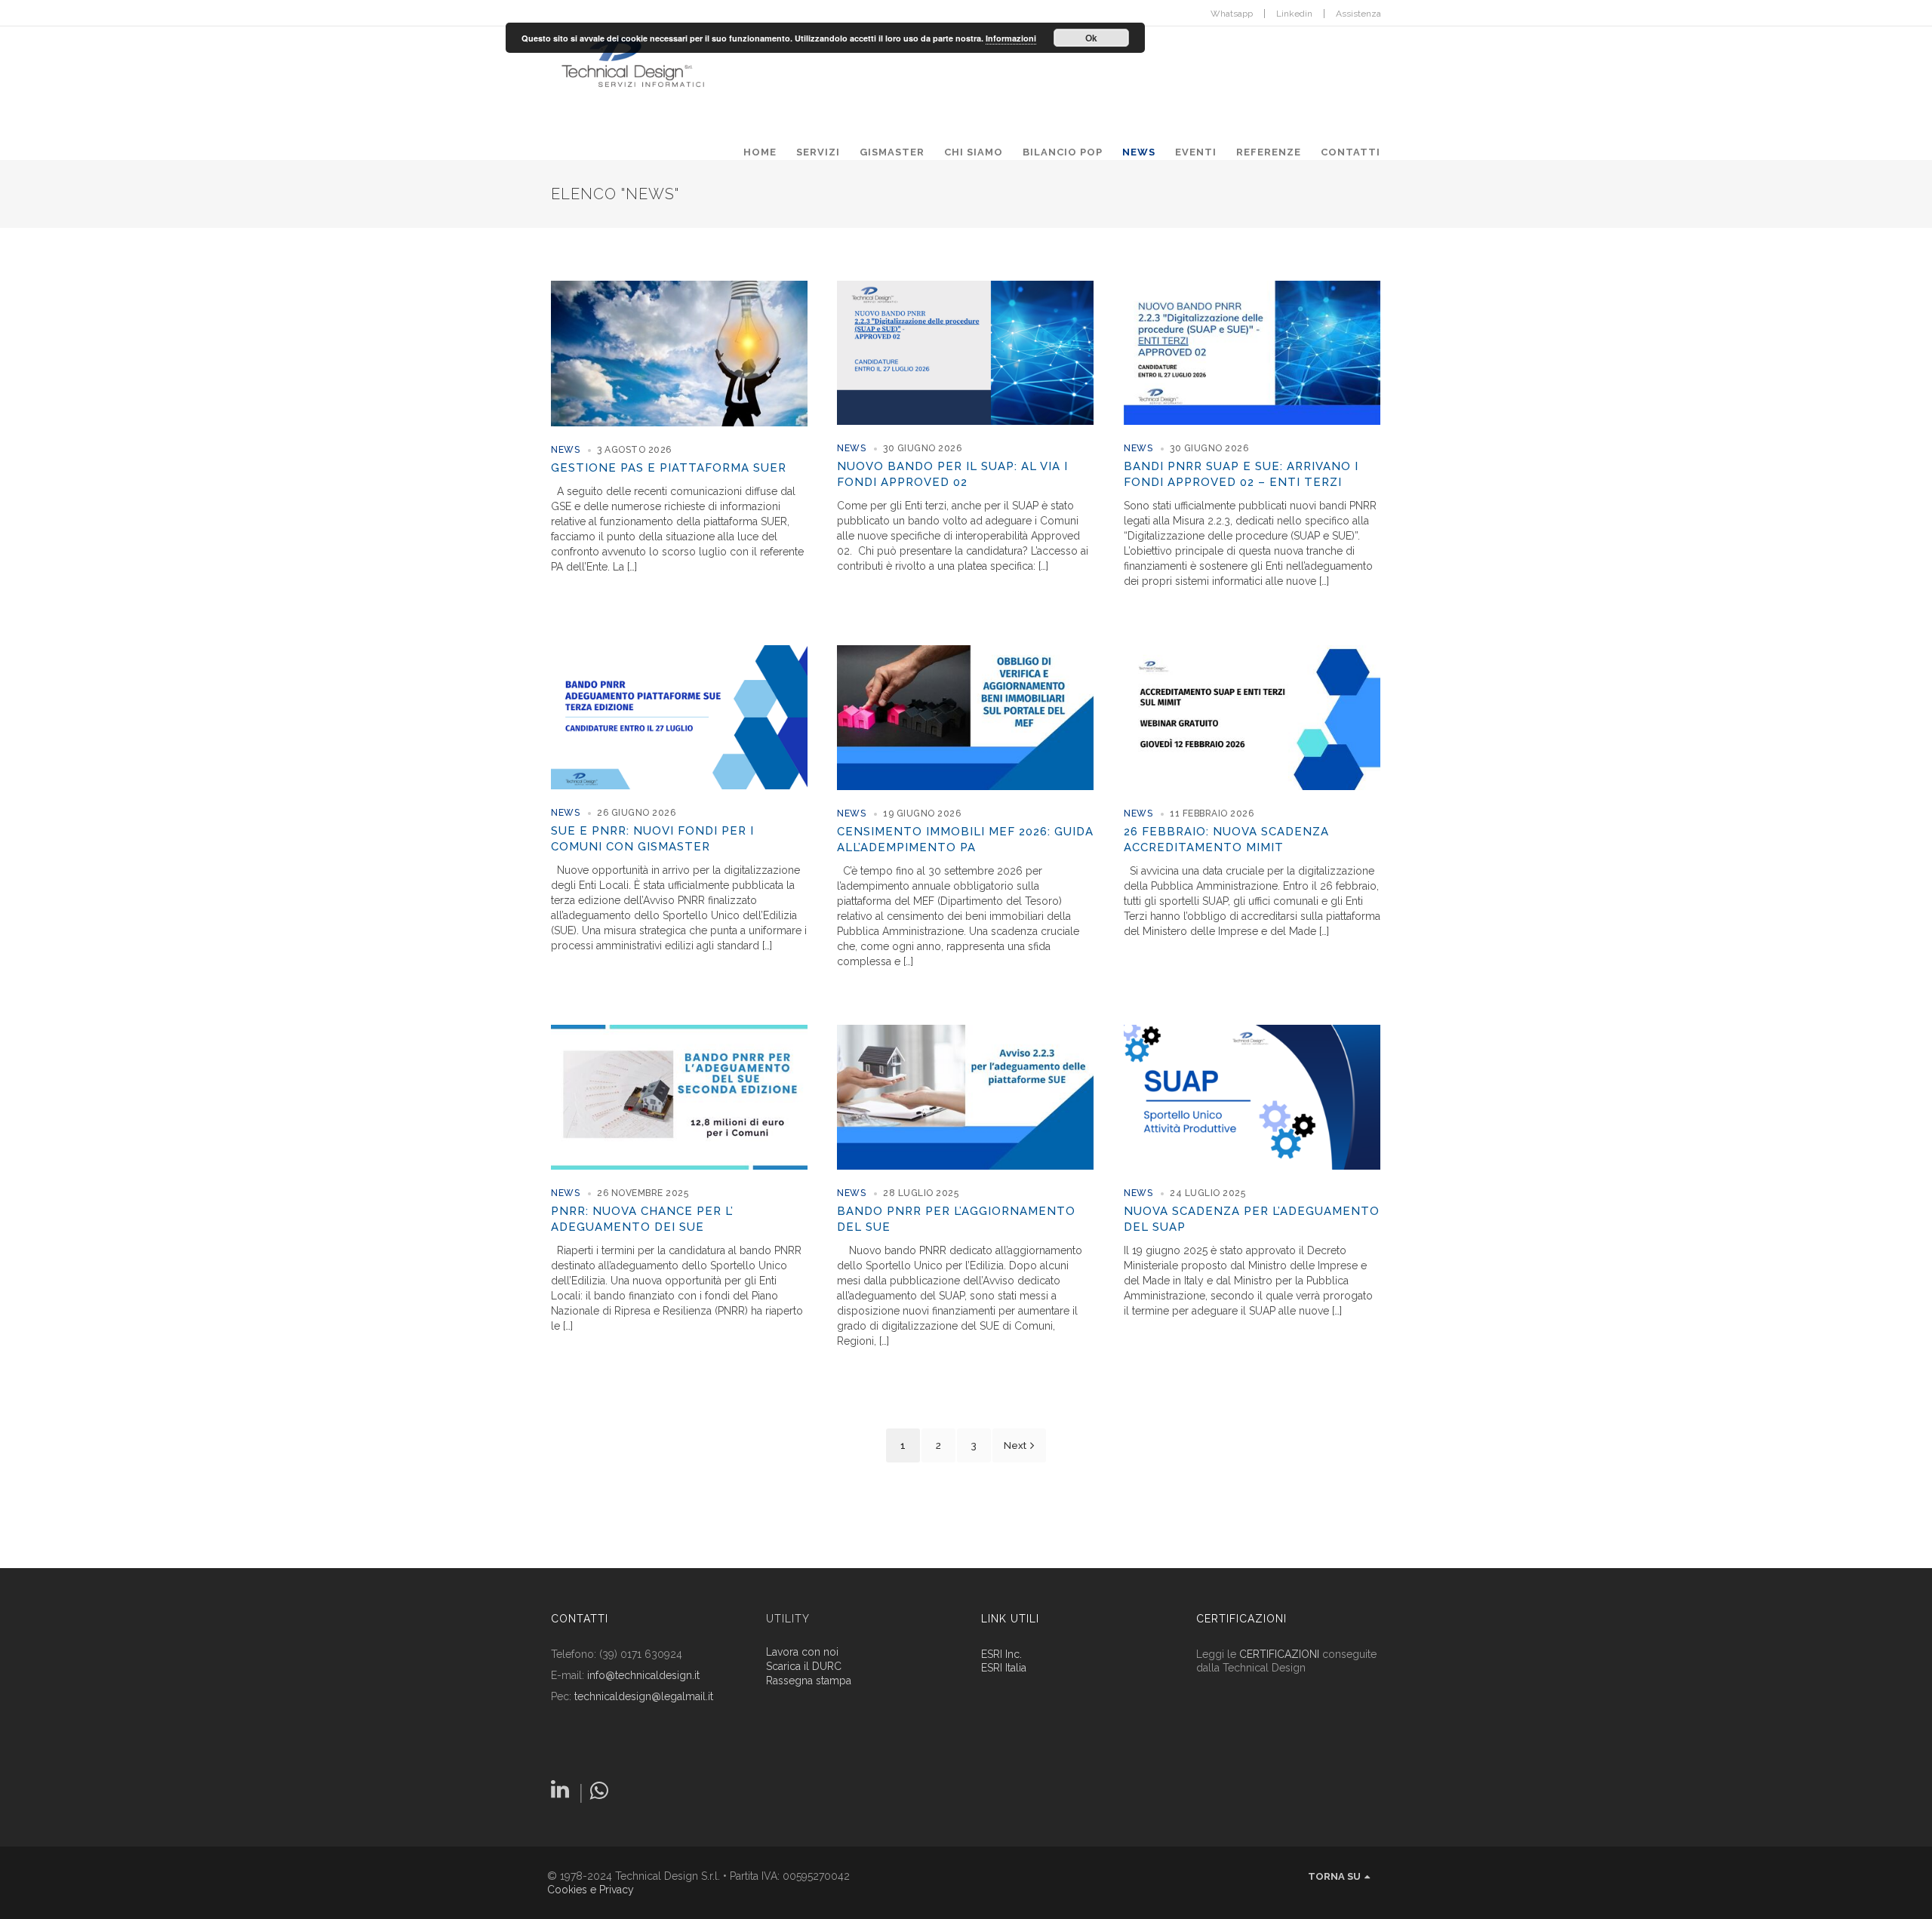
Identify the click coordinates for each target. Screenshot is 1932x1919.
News (1139, 152)
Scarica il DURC (804, 1667)
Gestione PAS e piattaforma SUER (669, 468)
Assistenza (1358, 14)
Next (1015, 1445)
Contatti (1351, 152)
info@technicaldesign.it (643, 1675)
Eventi (1196, 152)
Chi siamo (974, 152)
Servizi (818, 152)
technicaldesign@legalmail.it (644, 1696)
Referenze (1269, 152)
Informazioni (1011, 38)
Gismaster (892, 152)
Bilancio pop (1063, 152)
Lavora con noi (802, 1652)
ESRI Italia (1004, 1668)
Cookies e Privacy (591, 1890)
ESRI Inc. (1001, 1654)
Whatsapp (1232, 14)
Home (760, 152)
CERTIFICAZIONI (1279, 1654)
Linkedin (1294, 14)
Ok (1091, 38)
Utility (788, 1619)
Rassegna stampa (809, 1681)
